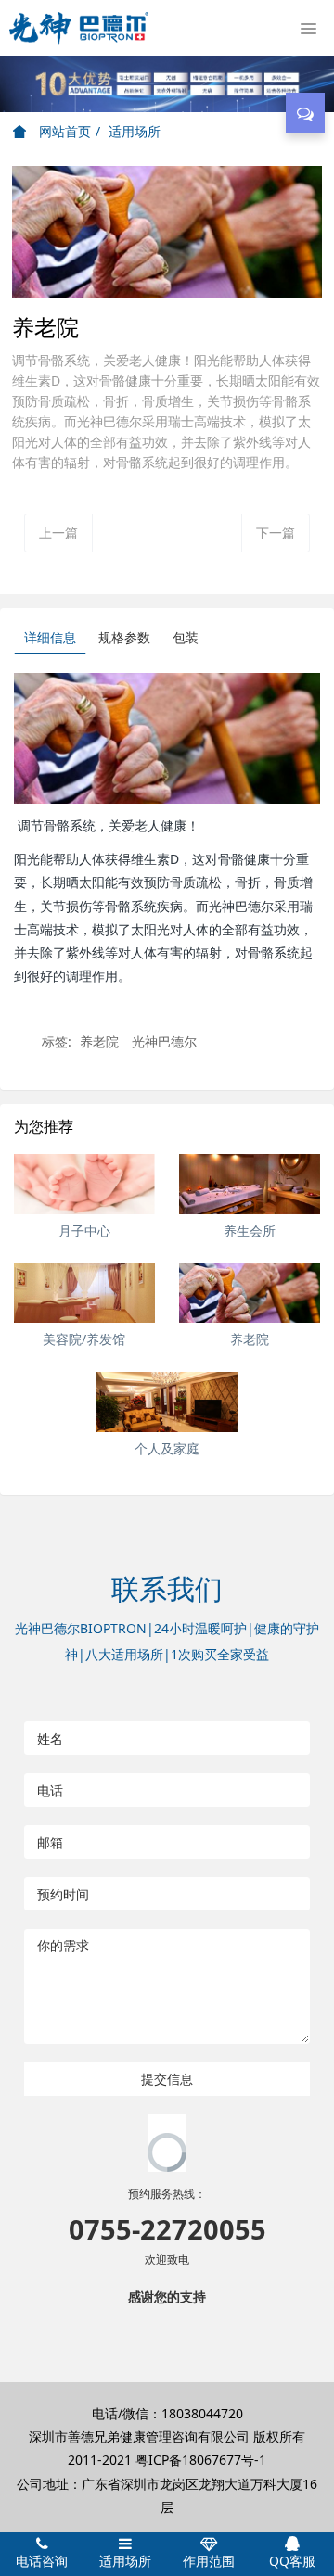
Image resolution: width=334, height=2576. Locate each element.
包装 (186, 637)
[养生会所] (250, 1184)
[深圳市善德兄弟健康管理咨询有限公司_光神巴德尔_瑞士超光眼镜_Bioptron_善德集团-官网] (79, 28)
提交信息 (167, 2079)
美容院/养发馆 (84, 1339)
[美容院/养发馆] (84, 1294)
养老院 (99, 1041)
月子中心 (84, 1231)
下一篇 (276, 533)
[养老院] (250, 1294)
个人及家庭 (167, 1448)
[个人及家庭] (167, 1402)
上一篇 (58, 533)
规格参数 (124, 637)
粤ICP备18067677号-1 (201, 2460)
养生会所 (250, 1231)
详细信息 (50, 637)
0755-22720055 (167, 2229)
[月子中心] (84, 1184)
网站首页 (63, 131)
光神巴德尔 (164, 1041)
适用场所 (135, 131)
